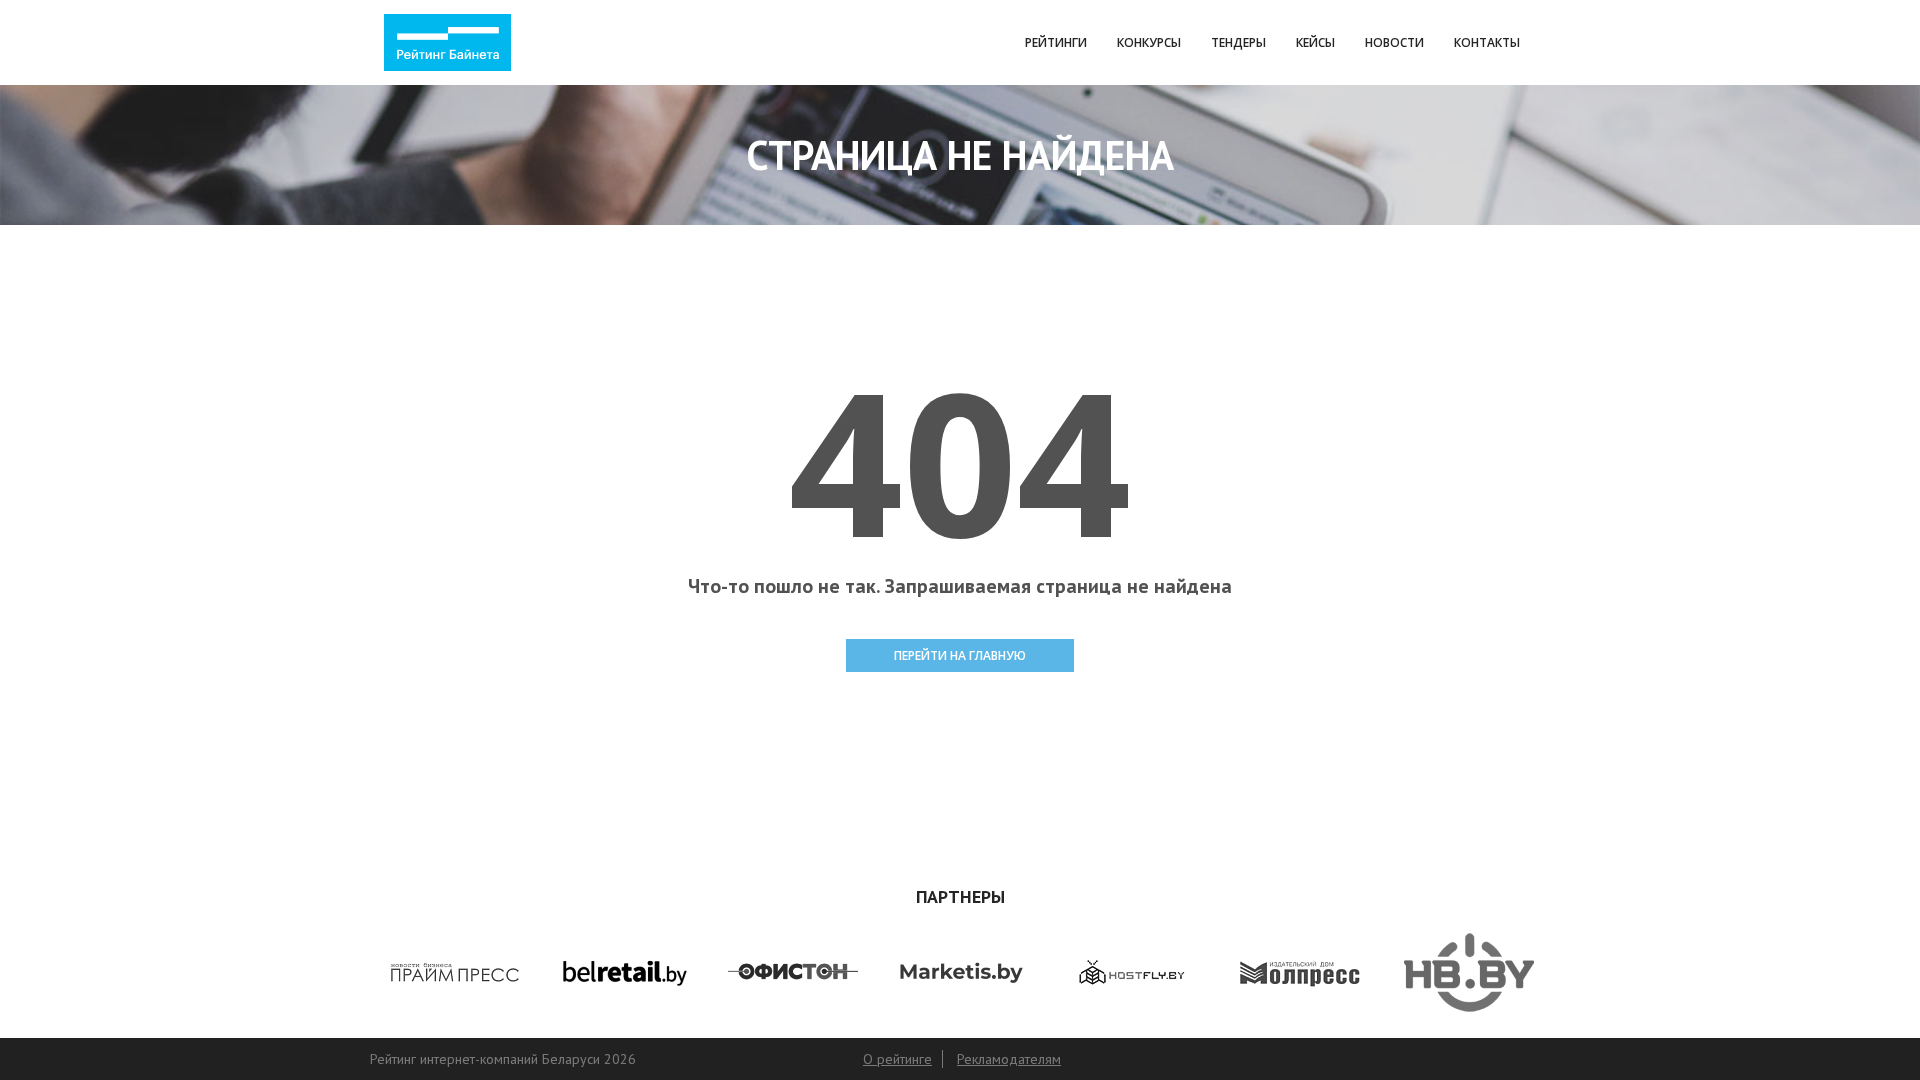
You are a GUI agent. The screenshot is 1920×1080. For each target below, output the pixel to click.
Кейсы (1315, 42)
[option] (454, 973)
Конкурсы (1149, 42)
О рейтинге (897, 1059)
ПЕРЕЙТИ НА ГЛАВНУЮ (960, 655)
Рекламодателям (1009, 1059)
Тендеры (1238, 42)
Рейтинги (1056, 42)
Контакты (1487, 42)
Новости (1394, 42)
